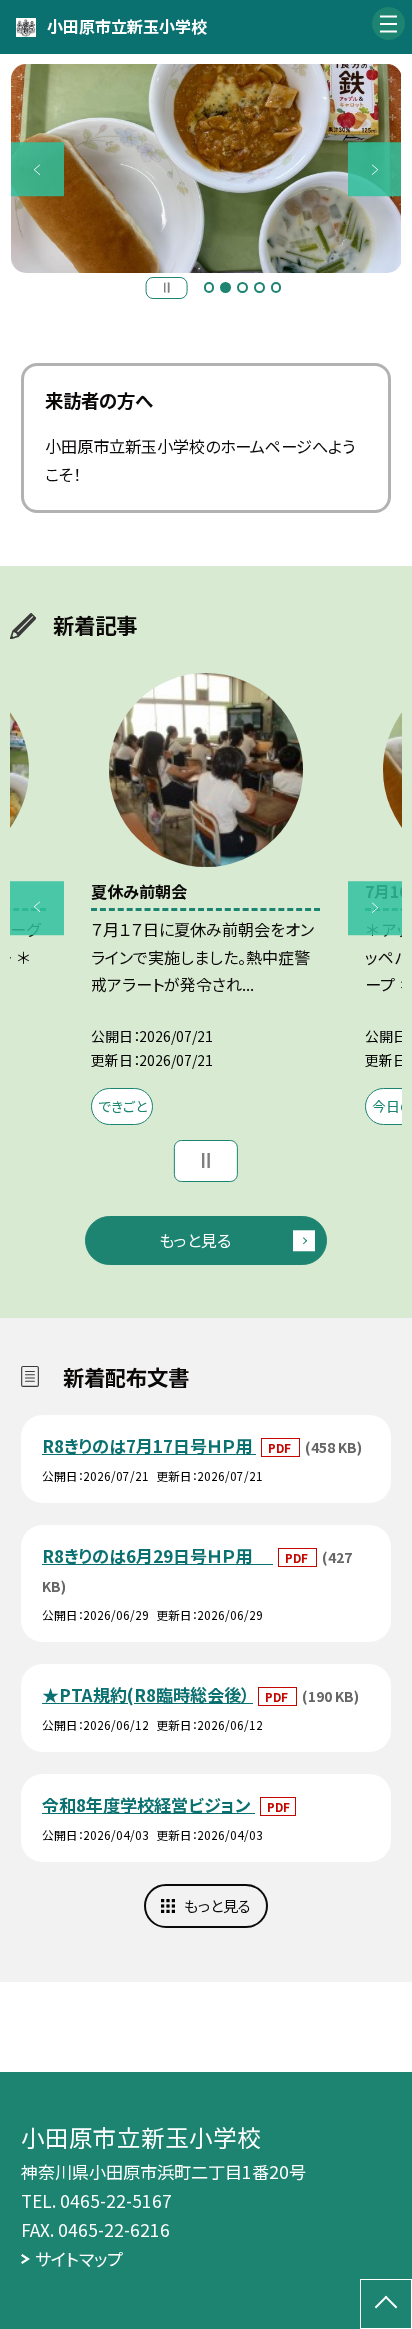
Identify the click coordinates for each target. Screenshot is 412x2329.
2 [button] (225, 287)
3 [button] (242, 287)
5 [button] (276, 287)
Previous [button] (38, 169)
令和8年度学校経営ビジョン (148, 1804)
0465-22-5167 (116, 2200)
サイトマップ (79, 2258)
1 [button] (209, 287)
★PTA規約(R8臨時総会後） (147, 1694)
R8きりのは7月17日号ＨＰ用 (149, 1445)
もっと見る (195, 1240)
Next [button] (375, 169)
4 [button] (259, 287)
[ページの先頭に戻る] (386, 2304)
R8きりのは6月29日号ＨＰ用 (157, 1555)
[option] (206, 168)
